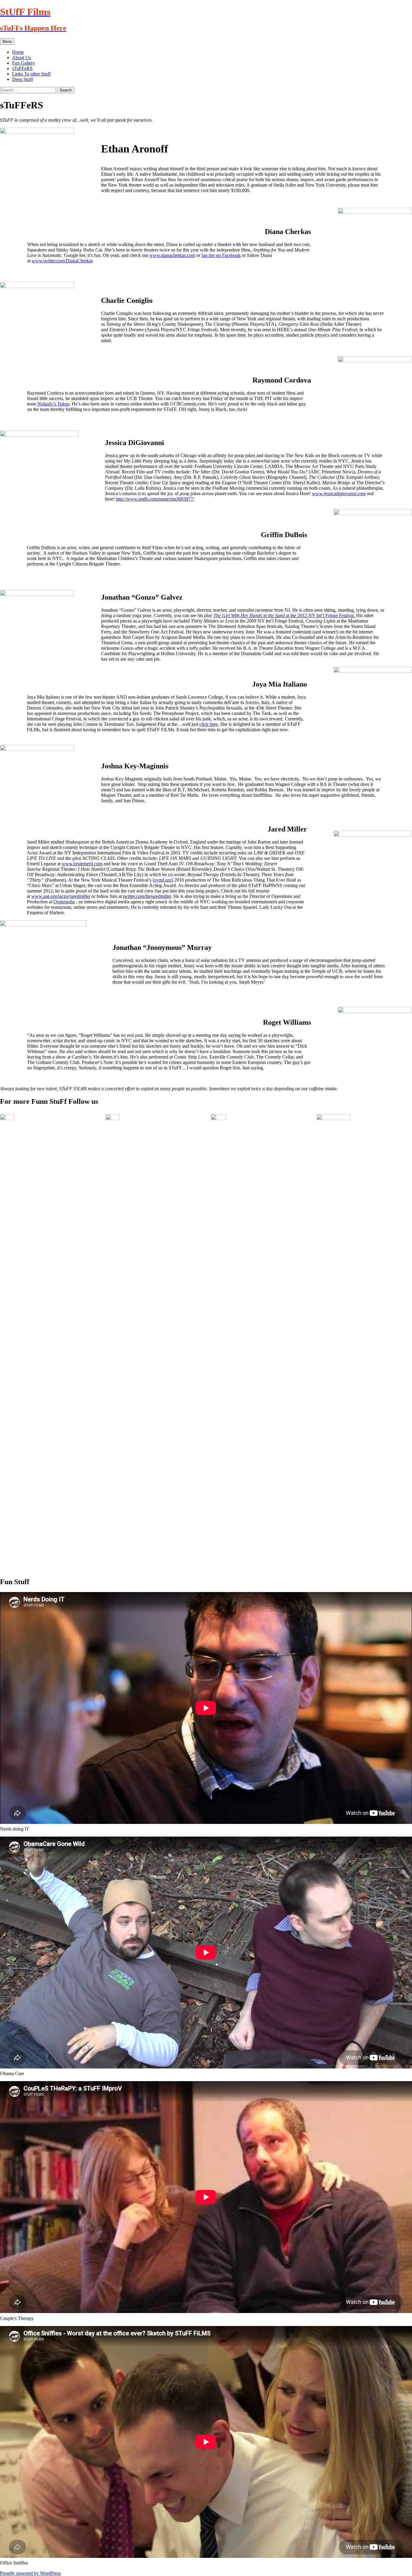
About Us (21, 58)
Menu (7, 42)
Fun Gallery (24, 63)
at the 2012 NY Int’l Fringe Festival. (284, 615)
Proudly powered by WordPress (30, 2573)
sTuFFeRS (22, 68)
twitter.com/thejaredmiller (147, 896)
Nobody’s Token (53, 404)
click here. (209, 724)
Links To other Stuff (31, 74)
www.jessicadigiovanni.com (339, 493)
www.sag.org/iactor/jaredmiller (61, 896)
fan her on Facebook (221, 255)
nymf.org (163, 880)
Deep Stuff (22, 79)
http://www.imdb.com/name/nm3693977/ (155, 499)
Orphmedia (64, 902)
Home (18, 52)
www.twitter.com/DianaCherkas (62, 261)
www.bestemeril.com (82, 864)
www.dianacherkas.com (172, 255)
